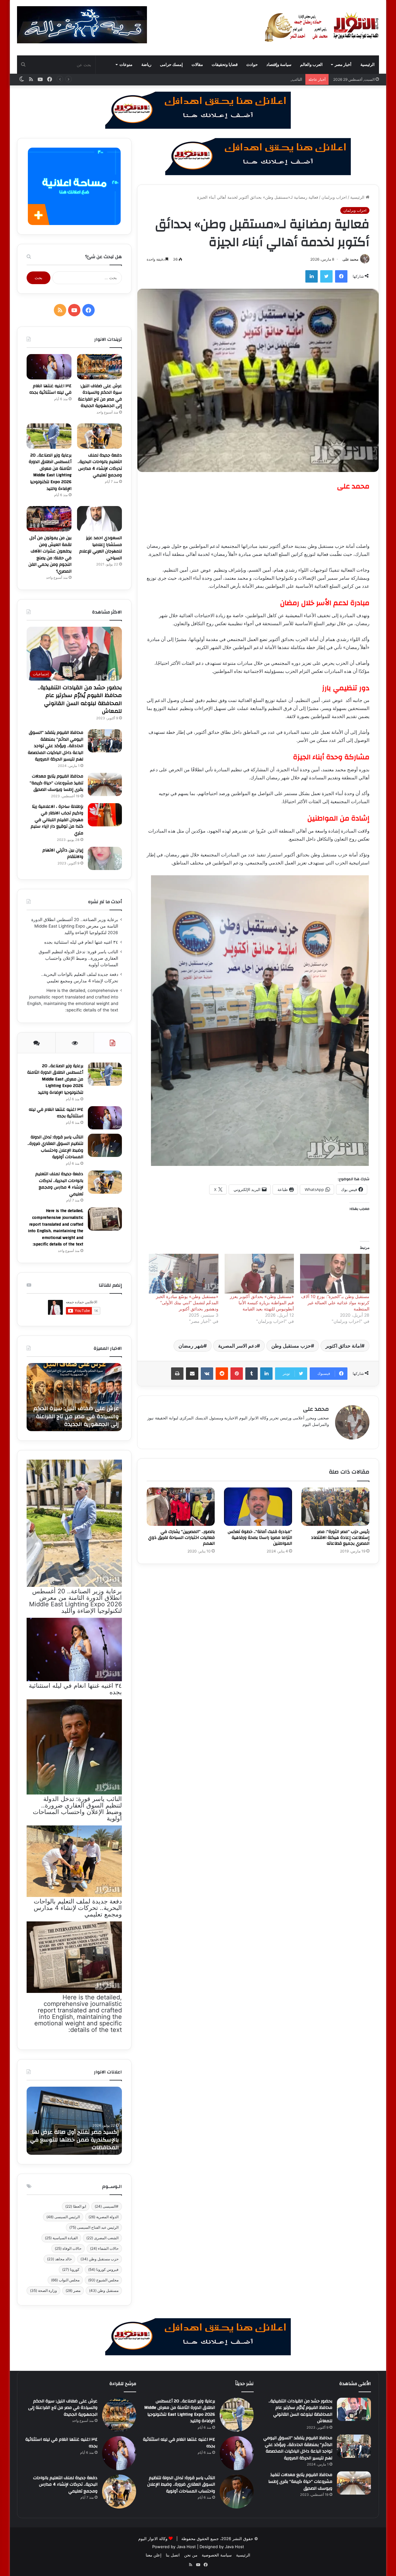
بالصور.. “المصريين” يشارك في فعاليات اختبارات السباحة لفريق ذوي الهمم (181, 1538)
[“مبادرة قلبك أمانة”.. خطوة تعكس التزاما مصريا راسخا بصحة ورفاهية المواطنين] (258, 1507)
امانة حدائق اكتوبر (343, 1346)
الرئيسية (368, 65)
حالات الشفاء (104, 2248)
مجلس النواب (65, 2280)
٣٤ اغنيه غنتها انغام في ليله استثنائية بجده (50, 389)
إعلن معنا (154, 2555)
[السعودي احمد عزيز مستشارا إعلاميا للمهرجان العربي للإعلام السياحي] (99, 519)
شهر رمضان (191, 1346)
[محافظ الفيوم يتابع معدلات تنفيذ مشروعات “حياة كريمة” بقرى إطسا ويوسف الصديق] (105, 784)
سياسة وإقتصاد (279, 65)
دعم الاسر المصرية (237, 1346)
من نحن (191, 2555)
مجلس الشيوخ (103, 2280)
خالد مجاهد (59, 2259)
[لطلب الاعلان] (198, 2336)
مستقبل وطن (104, 2290)
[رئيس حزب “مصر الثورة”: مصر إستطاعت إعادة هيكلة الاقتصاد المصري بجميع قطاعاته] (335, 1507)
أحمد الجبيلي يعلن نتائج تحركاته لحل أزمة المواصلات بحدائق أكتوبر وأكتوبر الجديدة (76, 1416)
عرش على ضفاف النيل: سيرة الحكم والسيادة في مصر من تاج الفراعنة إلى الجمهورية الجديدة (100, 396)
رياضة (146, 65)
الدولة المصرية (103, 2217)
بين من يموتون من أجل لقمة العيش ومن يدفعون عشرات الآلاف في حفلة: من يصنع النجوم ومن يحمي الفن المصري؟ (50, 555)
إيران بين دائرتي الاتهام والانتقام (63, 854)
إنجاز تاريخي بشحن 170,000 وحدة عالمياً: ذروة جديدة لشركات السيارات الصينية (75, 2140)
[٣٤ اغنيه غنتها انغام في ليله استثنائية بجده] (49, 367)
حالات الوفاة (68, 2248)
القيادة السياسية (61, 2238)
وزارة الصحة (43, 2290)
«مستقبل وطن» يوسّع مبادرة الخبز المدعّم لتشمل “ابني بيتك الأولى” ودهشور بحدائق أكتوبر (187, 1303)
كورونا (71, 2269)
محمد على (350, 259)
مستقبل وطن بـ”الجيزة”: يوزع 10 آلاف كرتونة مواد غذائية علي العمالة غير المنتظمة (335, 1303)
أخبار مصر (343, 65)
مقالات (197, 65)
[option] (74, 1397)
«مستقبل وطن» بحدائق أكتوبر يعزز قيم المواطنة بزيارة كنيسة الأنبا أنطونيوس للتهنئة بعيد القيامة (262, 1303)
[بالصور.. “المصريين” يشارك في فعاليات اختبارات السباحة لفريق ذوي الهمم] (181, 1507)
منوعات (126, 65)
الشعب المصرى (102, 2238)
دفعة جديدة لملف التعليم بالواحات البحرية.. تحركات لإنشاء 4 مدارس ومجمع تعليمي (100, 465)
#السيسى (107, 2206)
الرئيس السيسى (63, 2217)
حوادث (252, 65)
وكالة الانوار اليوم (153, 2539)
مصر (73, 2290)
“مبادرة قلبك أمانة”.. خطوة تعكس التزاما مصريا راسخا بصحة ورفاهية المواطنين (260, 1538)
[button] (260, 1021)
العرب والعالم (311, 65)
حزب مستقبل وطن (291, 1346)
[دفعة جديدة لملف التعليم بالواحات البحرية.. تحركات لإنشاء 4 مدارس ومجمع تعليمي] (99, 436)
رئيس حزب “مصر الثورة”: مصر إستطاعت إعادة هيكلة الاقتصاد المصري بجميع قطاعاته (340, 1538)
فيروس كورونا (103, 2269)
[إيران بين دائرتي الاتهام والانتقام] (105, 858)
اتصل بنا (173, 2555)
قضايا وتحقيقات (225, 65)
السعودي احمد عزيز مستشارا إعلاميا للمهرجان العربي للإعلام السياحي (101, 548)
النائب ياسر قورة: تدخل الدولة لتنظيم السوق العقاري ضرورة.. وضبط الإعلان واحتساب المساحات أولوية (214, 79)
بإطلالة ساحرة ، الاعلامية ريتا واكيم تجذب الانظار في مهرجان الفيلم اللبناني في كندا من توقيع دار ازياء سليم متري (57, 820)
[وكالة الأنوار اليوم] (322, 28)
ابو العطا (76, 2206)
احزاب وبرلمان (334, 197)
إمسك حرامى (171, 65)
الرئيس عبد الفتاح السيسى (94, 2227)
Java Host (186, 2547)
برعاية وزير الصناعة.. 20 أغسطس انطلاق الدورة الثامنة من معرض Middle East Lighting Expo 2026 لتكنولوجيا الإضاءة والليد (50, 472)
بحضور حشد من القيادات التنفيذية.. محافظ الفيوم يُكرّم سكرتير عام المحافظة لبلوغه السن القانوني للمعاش (80, 699)
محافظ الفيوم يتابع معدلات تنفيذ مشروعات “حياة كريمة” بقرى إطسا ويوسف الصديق (56, 783)
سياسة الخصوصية (217, 2555)
